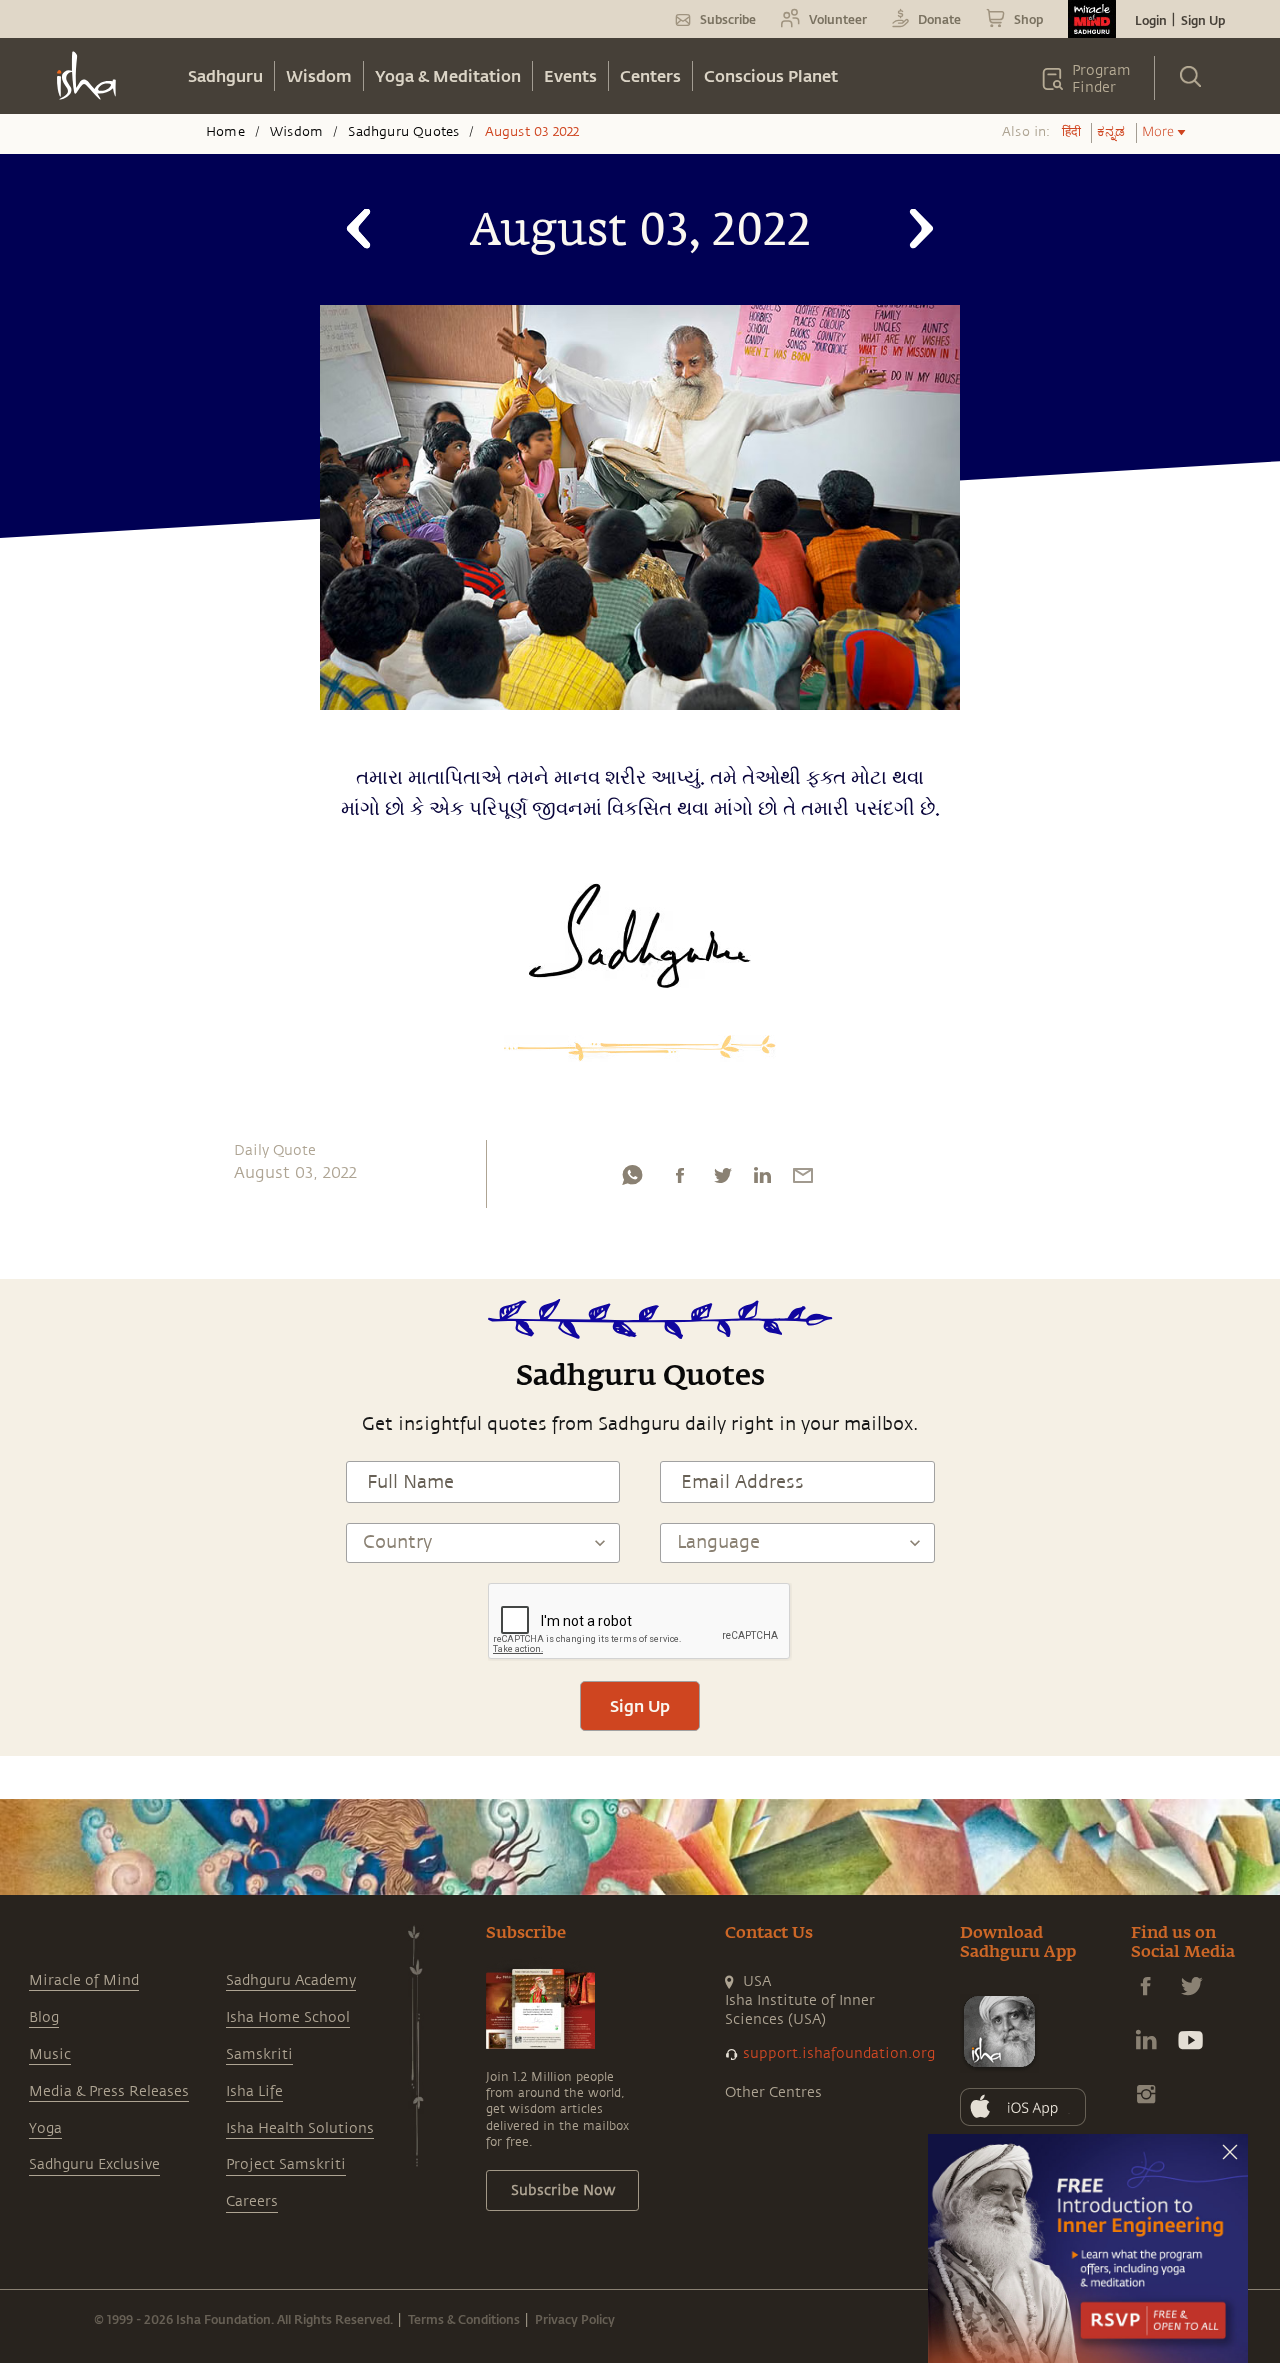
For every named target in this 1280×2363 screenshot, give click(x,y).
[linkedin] (762, 1180)
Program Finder (1101, 79)
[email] (803, 1180)
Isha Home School (288, 2017)
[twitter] (722, 1180)
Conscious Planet (771, 75)
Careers (252, 2201)
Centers (650, 75)
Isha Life (254, 2091)
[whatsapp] (632, 1180)
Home (225, 132)
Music (50, 2054)
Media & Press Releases (109, 2091)
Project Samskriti (286, 2164)
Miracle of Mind (84, 1980)
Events (570, 75)
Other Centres (773, 2092)
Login (1151, 20)
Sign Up (1203, 20)
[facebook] (680, 1180)
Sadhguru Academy (291, 1980)
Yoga (45, 2128)
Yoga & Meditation (448, 75)
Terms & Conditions (464, 2319)
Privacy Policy (575, 2319)
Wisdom (319, 75)
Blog (44, 2017)
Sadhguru (225, 75)
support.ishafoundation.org (839, 2053)
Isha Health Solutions (300, 2128)
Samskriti (259, 2054)
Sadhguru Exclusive (94, 2164)
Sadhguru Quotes (403, 132)
